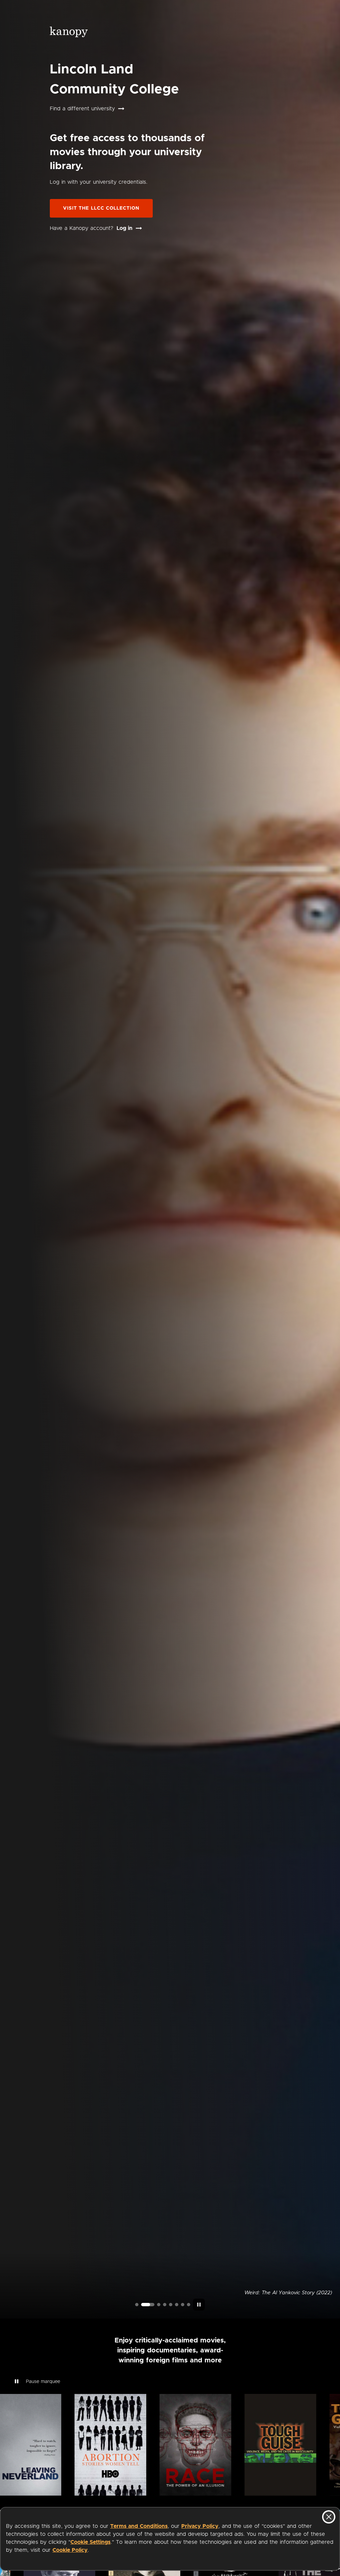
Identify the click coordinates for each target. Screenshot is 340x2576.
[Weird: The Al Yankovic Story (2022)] (143, 2305)
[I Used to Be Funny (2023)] (137, 2305)
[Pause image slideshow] (199, 2305)
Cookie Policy (70, 2550)
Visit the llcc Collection (101, 208)
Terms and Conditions (139, 2526)
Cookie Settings (90, 2542)
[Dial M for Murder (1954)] (177, 2305)
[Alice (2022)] (165, 2305)
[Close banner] (329, 2517)
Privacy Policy (200, 2526)
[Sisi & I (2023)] (189, 2305)
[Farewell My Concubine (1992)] (183, 2305)
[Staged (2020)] (171, 2305)
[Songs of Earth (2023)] (154, 2305)
